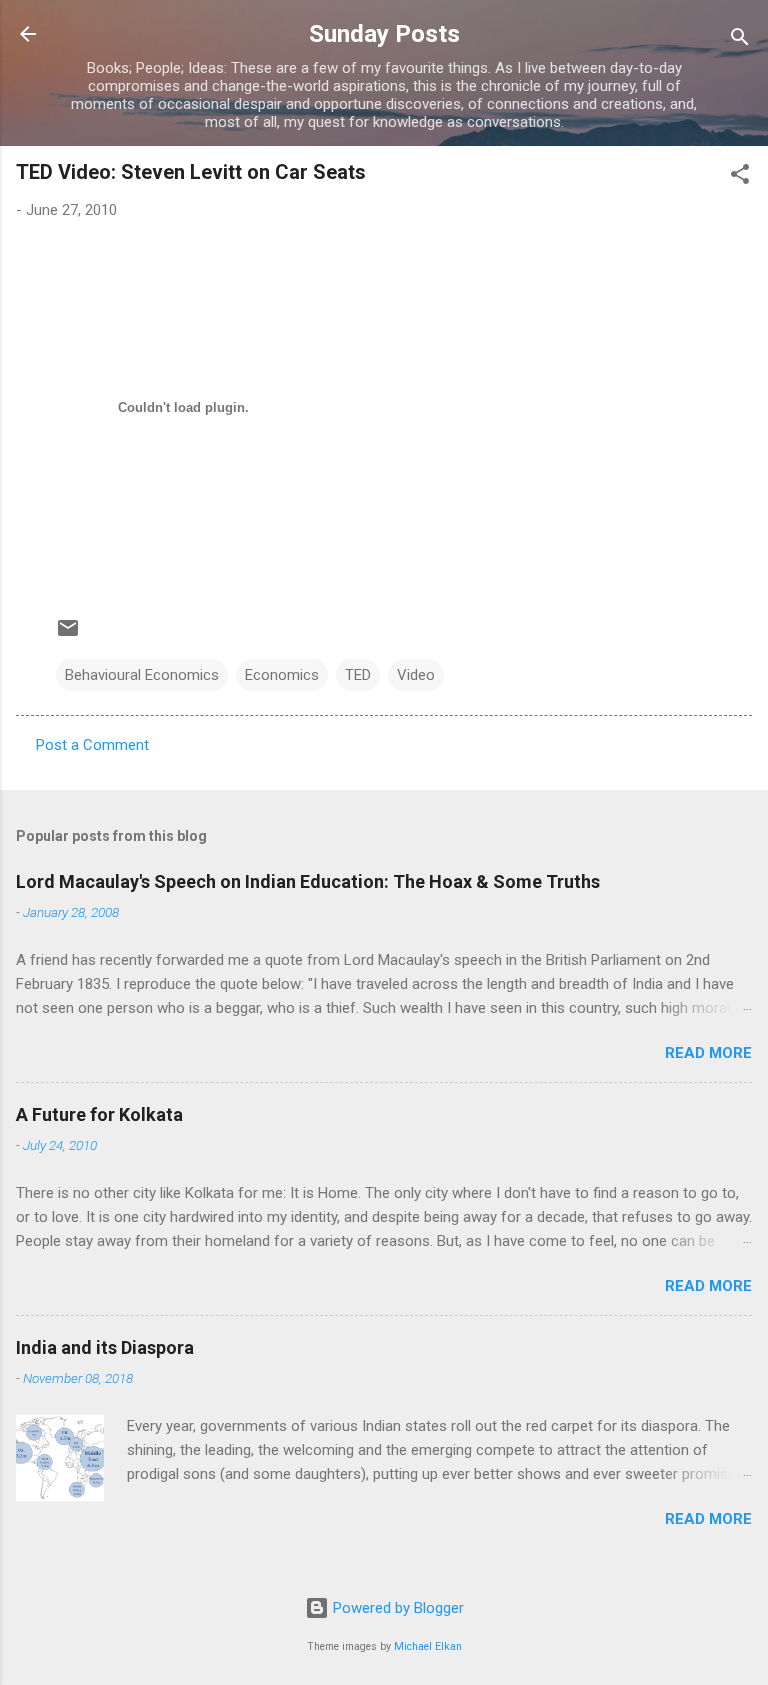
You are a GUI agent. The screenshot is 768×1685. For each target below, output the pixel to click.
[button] (740, 177)
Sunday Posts (384, 34)
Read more (708, 1053)
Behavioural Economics (142, 675)
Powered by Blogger (396, 1608)
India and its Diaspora (105, 1347)
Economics (282, 675)
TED (358, 675)
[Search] (740, 40)
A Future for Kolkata (99, 1114)
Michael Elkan (428, 1646)
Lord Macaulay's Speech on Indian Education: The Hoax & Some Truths (308, 881)
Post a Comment (92, 745)
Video (416, 675)
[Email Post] (68, 635)
